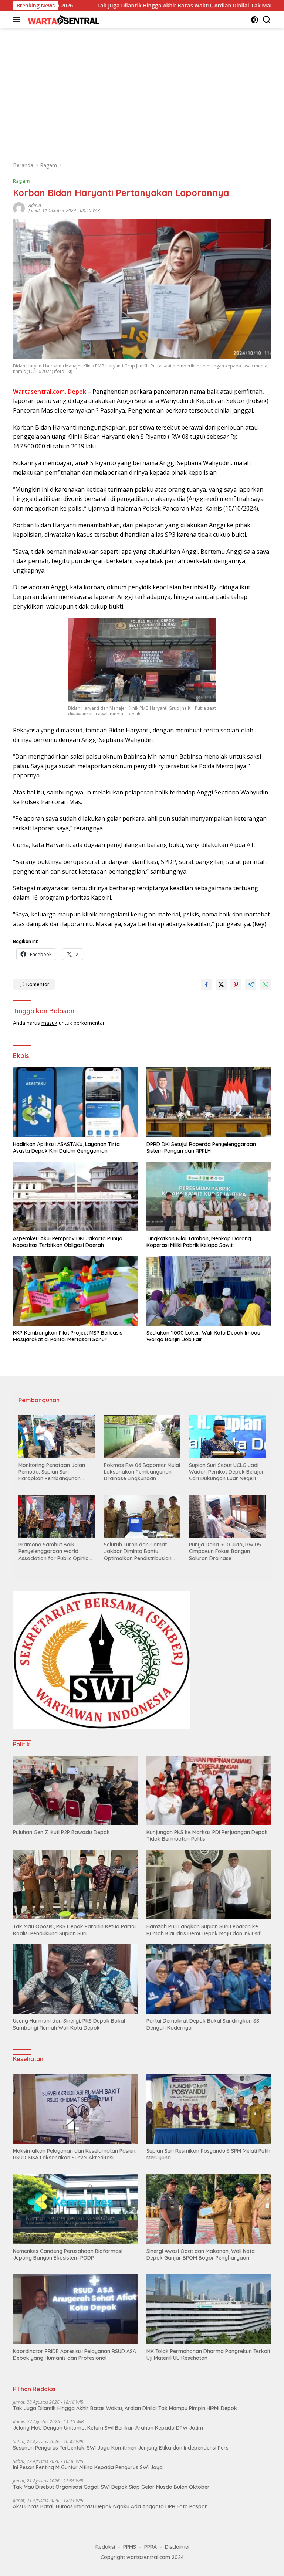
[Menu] (18, 20)
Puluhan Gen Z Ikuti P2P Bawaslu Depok (61, 1832)
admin (35, 205)
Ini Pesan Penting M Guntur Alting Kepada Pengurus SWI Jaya (88, 2467)
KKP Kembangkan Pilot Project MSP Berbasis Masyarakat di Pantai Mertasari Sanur (68, 1336)
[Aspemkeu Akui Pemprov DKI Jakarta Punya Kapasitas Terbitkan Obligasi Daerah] (75, 1197)
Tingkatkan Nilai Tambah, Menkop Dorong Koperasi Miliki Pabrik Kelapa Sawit (199, 1242)
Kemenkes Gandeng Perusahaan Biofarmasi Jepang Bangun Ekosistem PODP (68, 2254)
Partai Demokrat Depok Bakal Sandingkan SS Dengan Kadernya (203, 2024)
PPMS (130, 2547)
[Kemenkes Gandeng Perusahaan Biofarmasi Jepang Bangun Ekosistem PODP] (75, 2209)
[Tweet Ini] (221, 984)
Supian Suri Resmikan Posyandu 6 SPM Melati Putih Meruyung (208, 2154)
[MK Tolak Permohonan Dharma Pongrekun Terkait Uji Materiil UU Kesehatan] (209, 2309)
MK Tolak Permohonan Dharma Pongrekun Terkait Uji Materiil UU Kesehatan (208, 2355)
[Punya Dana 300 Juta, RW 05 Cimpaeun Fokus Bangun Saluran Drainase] (227, 1516)
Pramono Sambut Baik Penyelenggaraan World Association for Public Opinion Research (55, 1551)
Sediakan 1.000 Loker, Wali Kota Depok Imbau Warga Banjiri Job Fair (203, 1336)
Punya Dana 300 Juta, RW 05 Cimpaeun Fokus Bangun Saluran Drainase (225, 1551)
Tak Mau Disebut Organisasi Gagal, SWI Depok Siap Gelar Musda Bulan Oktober (111, 2487)
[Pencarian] (267, 20)
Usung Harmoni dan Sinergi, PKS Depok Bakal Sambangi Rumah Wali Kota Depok (69, 2024)
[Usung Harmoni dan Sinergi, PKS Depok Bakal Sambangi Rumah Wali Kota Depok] (75, 1979)
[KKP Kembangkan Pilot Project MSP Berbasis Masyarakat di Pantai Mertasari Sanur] (75, 1291)
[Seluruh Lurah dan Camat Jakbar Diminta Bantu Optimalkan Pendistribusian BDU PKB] (142, 1516)
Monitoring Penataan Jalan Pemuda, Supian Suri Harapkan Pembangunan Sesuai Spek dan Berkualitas (53, 1472)
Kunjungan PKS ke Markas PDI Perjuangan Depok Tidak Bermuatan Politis (207, 1836)
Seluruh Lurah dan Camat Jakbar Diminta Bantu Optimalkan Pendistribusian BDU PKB (138, 1551)
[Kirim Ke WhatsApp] (266, 984)
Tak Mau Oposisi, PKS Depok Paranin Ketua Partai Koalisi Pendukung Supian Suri (74, 1930)
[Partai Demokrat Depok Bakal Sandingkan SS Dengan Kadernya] (209, 1979)
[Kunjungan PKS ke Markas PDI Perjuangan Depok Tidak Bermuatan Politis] (209, 1791)
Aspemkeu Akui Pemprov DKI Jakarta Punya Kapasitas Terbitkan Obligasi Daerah (68, 1242)
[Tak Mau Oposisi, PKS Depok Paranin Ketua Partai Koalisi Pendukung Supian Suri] (75, 1885)
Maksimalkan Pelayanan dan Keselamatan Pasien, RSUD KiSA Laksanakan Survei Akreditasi (75, 2154)
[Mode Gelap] (255, 20)
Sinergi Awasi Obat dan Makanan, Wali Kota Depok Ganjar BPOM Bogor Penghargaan (201, 2254)
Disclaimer (178, 2547)
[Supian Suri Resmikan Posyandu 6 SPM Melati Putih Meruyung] (209, 2109)
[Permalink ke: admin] (19, 208)
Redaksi (105, 2547)
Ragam (21, 181)
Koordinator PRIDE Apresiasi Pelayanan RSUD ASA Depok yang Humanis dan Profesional (75, 2355)
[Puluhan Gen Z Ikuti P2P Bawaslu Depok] (75, 1791)
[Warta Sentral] (63, 19)
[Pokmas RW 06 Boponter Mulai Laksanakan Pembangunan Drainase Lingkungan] (142, 1437)
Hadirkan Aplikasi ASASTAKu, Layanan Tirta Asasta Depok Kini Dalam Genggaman (66, 1148)
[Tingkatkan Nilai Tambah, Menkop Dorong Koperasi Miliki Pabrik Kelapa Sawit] (209, 1197)
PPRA (151, 2547)
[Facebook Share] (206, 984)
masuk (49, 1023)
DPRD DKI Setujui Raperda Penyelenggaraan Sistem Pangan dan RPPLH (201, 1148)
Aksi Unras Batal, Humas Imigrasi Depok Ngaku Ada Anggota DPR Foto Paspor (110, 2506)
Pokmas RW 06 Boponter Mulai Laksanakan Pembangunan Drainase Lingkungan (142, 1472)
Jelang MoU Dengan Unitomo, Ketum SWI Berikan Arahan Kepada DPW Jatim (108, 2428)
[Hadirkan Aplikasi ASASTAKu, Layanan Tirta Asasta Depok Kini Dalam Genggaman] (75, 1102)
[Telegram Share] (251, 984)
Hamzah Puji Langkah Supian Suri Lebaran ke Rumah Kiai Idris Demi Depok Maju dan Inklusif (204, 1930)
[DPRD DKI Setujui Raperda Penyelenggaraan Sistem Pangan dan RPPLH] (209, 1102)
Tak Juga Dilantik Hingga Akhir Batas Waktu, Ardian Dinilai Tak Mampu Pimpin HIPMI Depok (121, 6)
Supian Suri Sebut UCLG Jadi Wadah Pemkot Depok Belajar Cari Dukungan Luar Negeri (226, 1472)
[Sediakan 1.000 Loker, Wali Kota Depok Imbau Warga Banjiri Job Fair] (209, 1291)
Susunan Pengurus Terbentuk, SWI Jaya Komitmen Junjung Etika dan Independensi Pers (121, 2448)
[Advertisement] (142, 91)
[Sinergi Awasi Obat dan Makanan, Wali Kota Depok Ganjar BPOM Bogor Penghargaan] (209, 2209)
